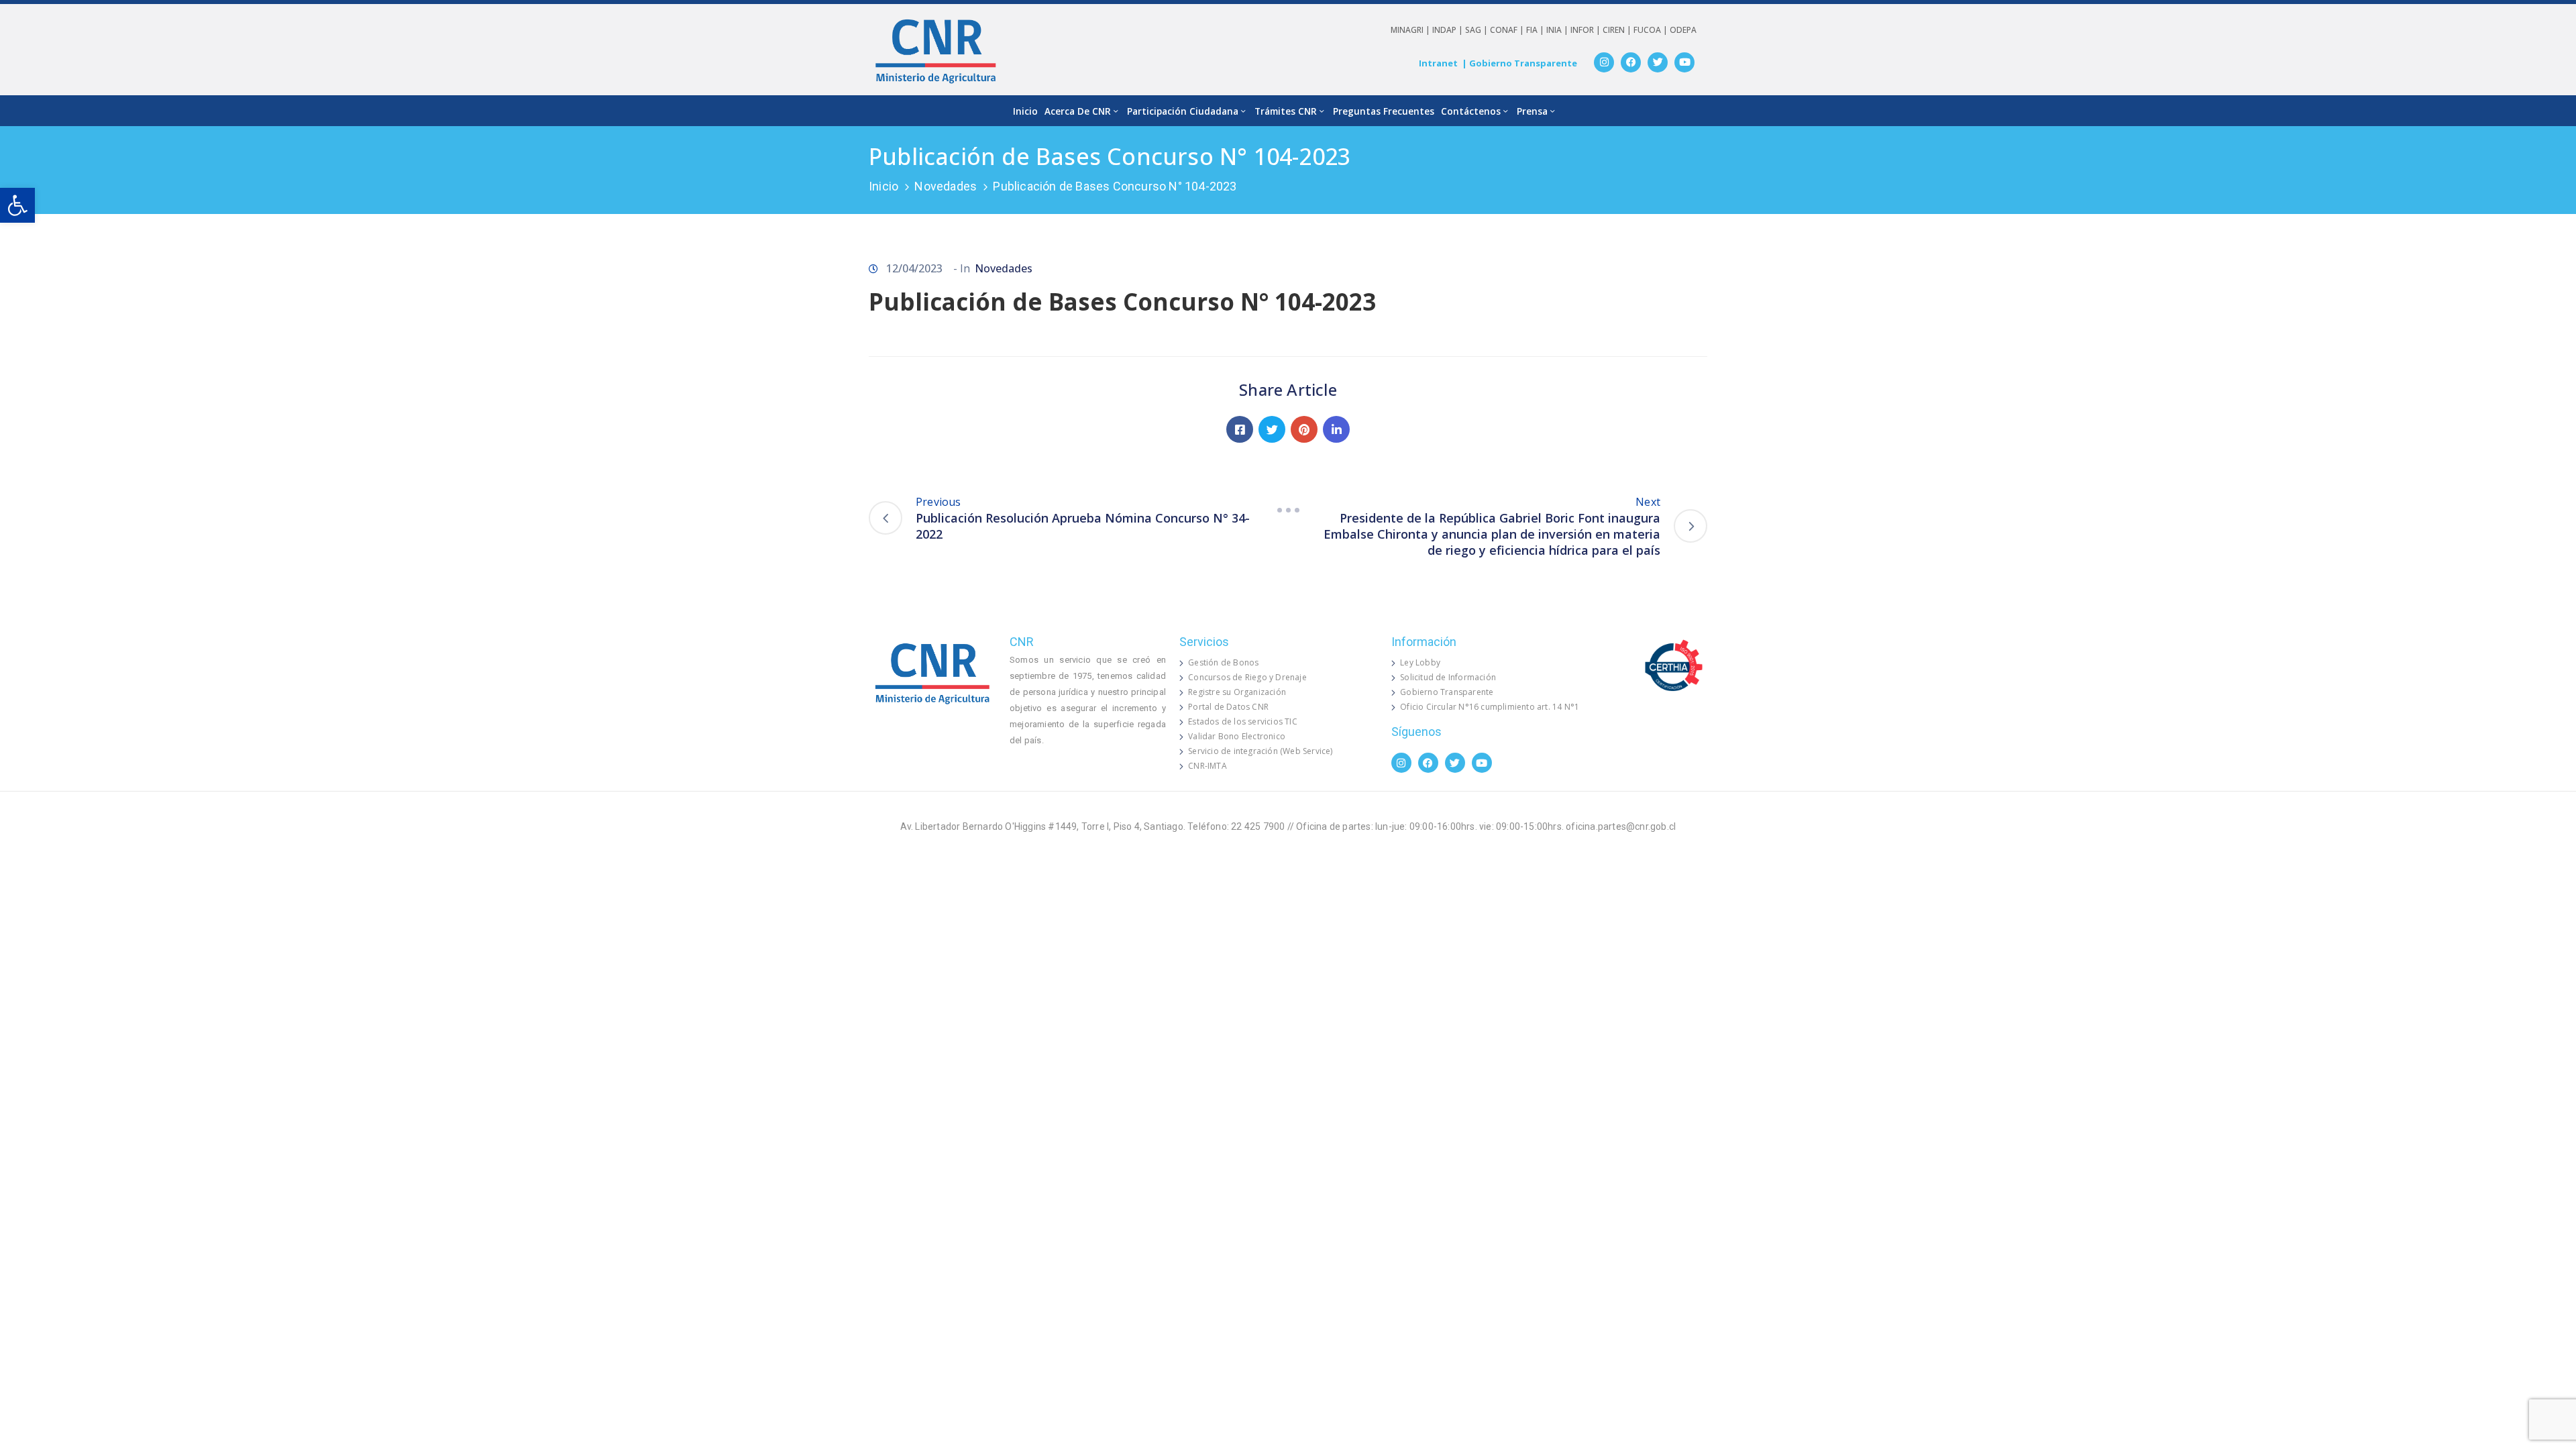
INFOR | (1587, 30)
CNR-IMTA (1207, 766)
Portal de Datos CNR (1228, 707)
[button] (17, 205)
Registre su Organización (1237, 692)
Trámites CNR (1286, 111)
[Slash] (1288, 510)
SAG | (1478, 30)
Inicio (1025, 111)
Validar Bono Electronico (1237, 736)
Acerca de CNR (1078, 111)
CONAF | (1508, 30)
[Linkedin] (1336, 429)
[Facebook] (1631, 62)
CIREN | (1618, 30)
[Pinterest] (1304, 429)
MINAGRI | (1411, 30)
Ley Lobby (1420, 662)
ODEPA (1683, 30)
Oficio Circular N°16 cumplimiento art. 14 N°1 (1490, 707)
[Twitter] (1658, 62)
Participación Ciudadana (1183, 111)
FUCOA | (1652, 30)
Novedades (946, 186)
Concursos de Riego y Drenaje (1247, 677)
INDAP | (1449, 30)
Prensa (1532, 111)
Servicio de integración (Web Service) (1260, 751)
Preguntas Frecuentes (1384, 111)
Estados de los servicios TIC (1243, 721)
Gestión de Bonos (1223, 662)
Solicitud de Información (1448, 677)
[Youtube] (1684, 62)
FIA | (1536, 30)
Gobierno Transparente (1447, 692)
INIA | (1558, 30)
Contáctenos (1471, 111)
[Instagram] (1604, 62)
